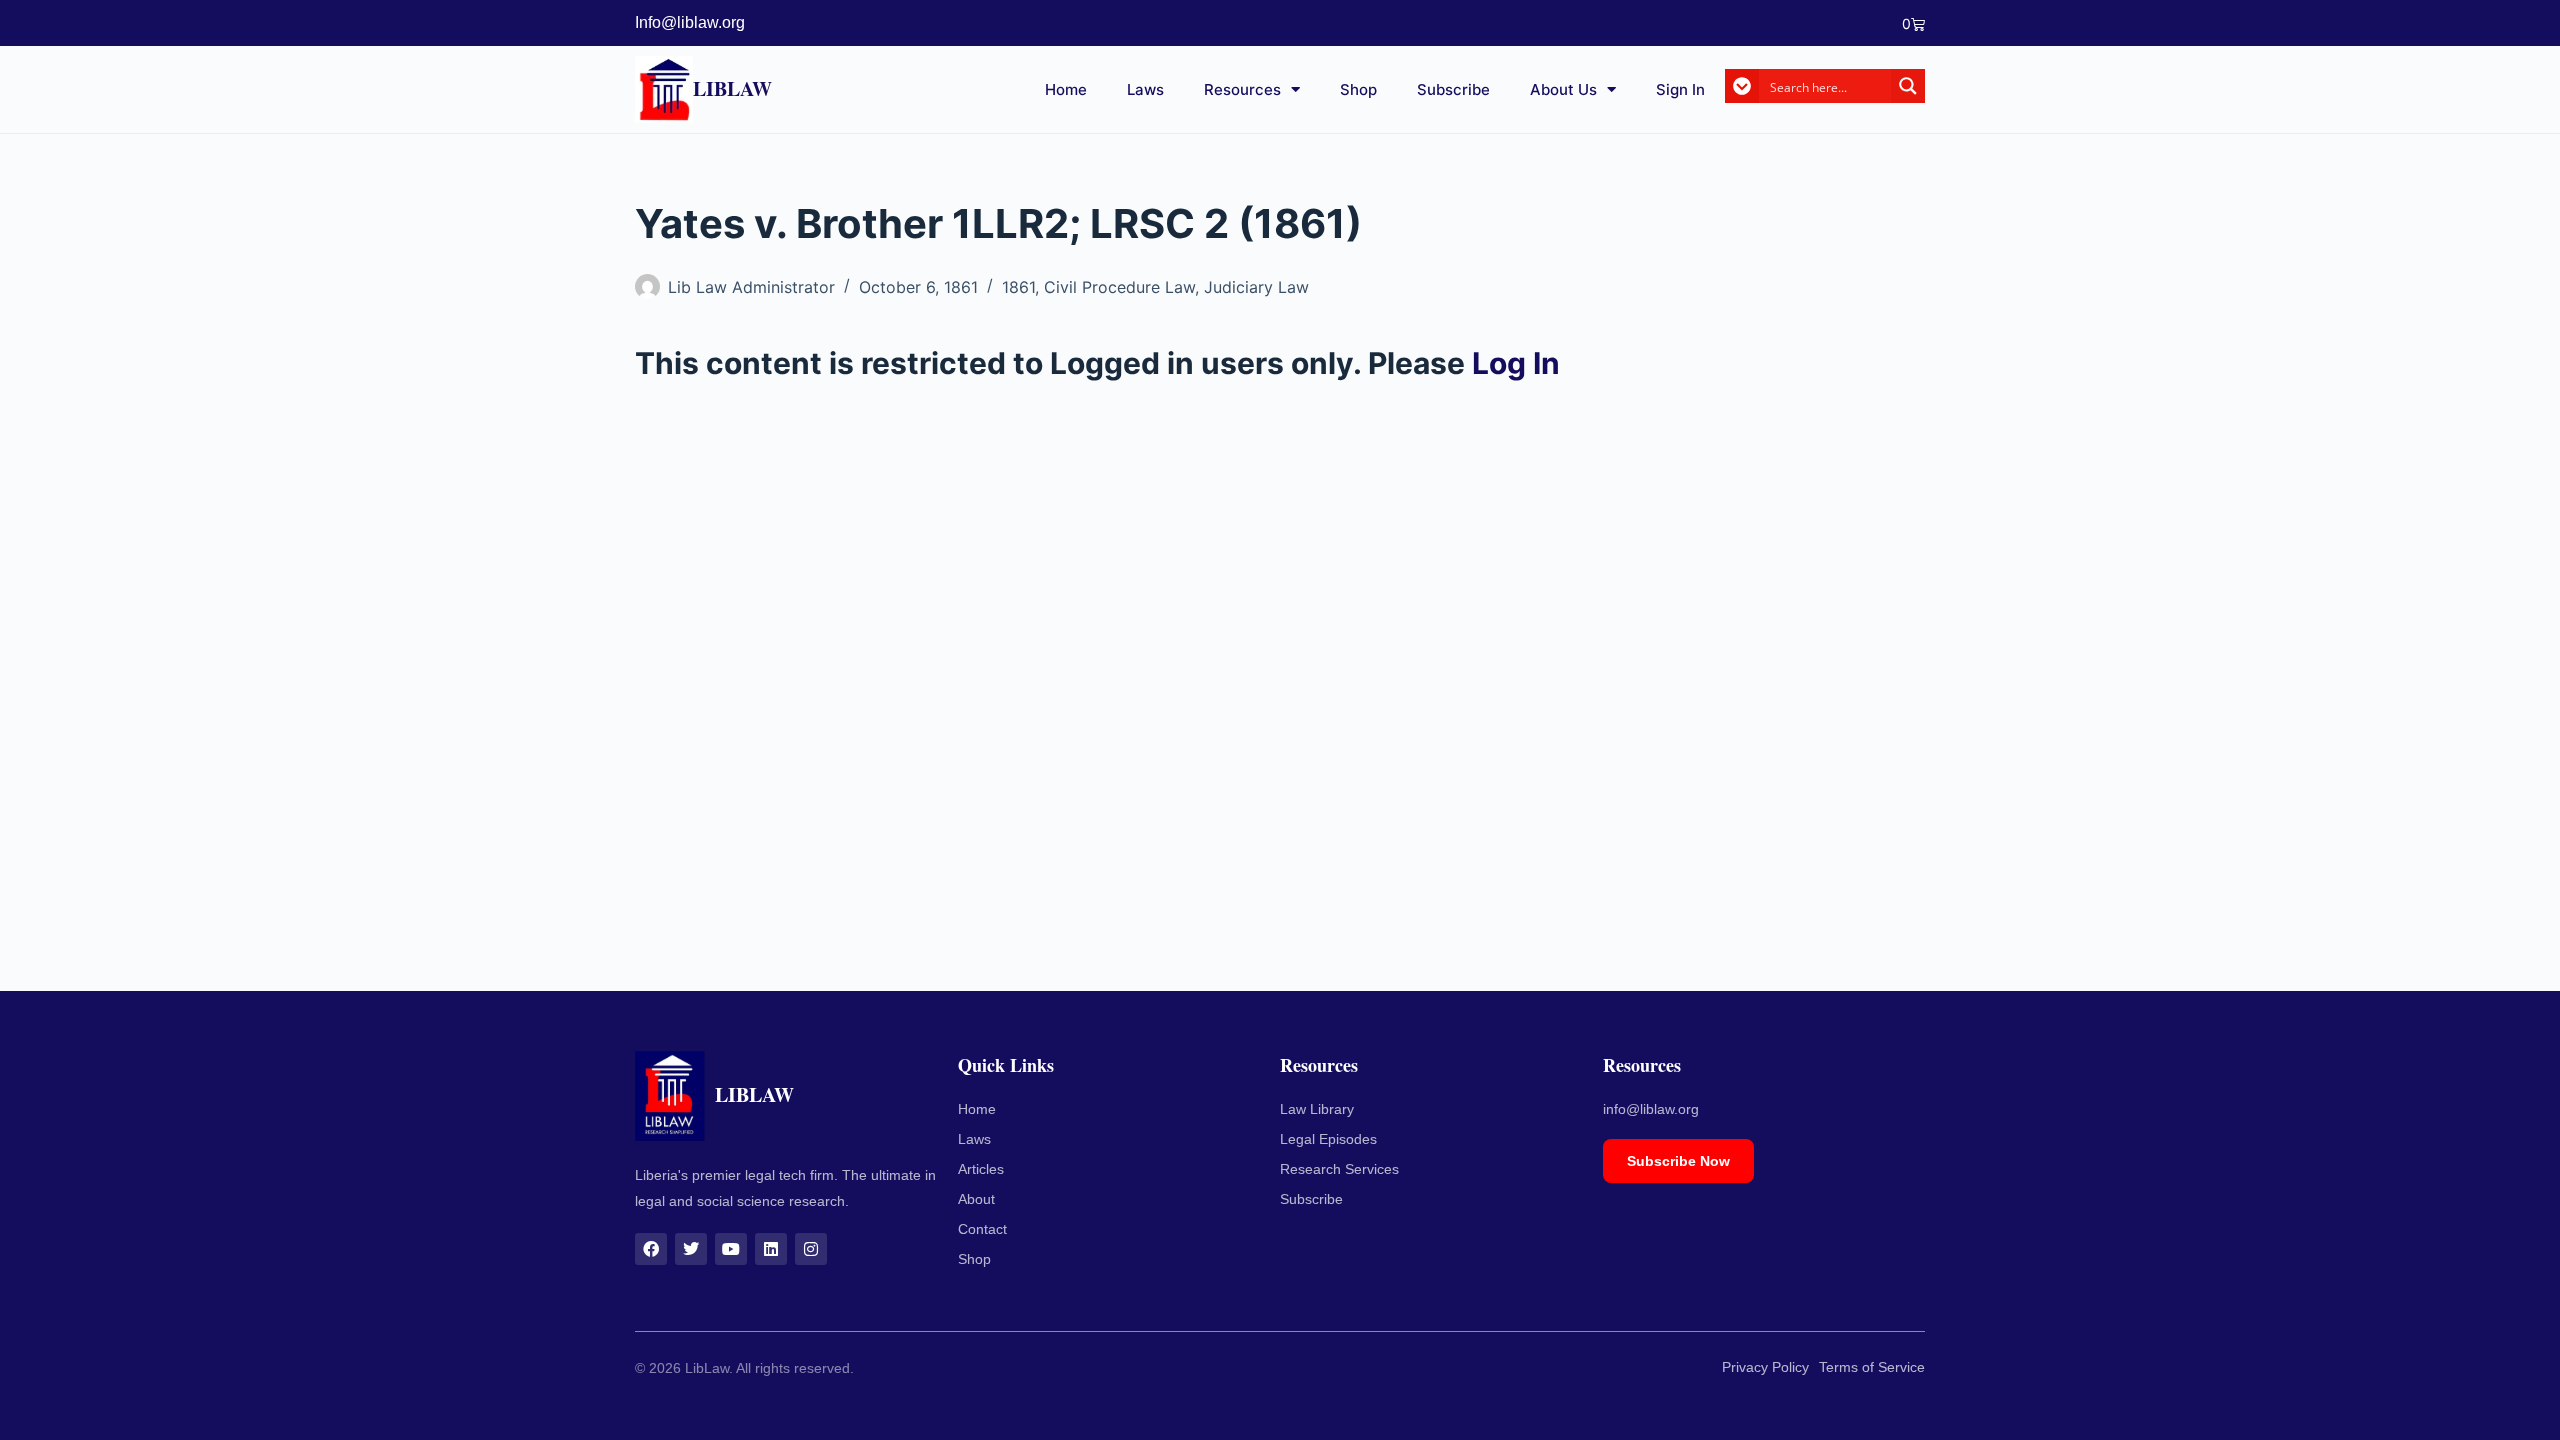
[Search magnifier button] (1908, 86)
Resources (1242, 89)
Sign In (1680, 89)
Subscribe (1453, 89)
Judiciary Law (1256, 287)
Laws (1145, 89)
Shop (1358, 89)
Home (1066, 89)
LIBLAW (732, 88)
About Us (1563, 89)
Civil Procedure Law (1119, 287)
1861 (1018, 287)
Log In (1516, 363)
